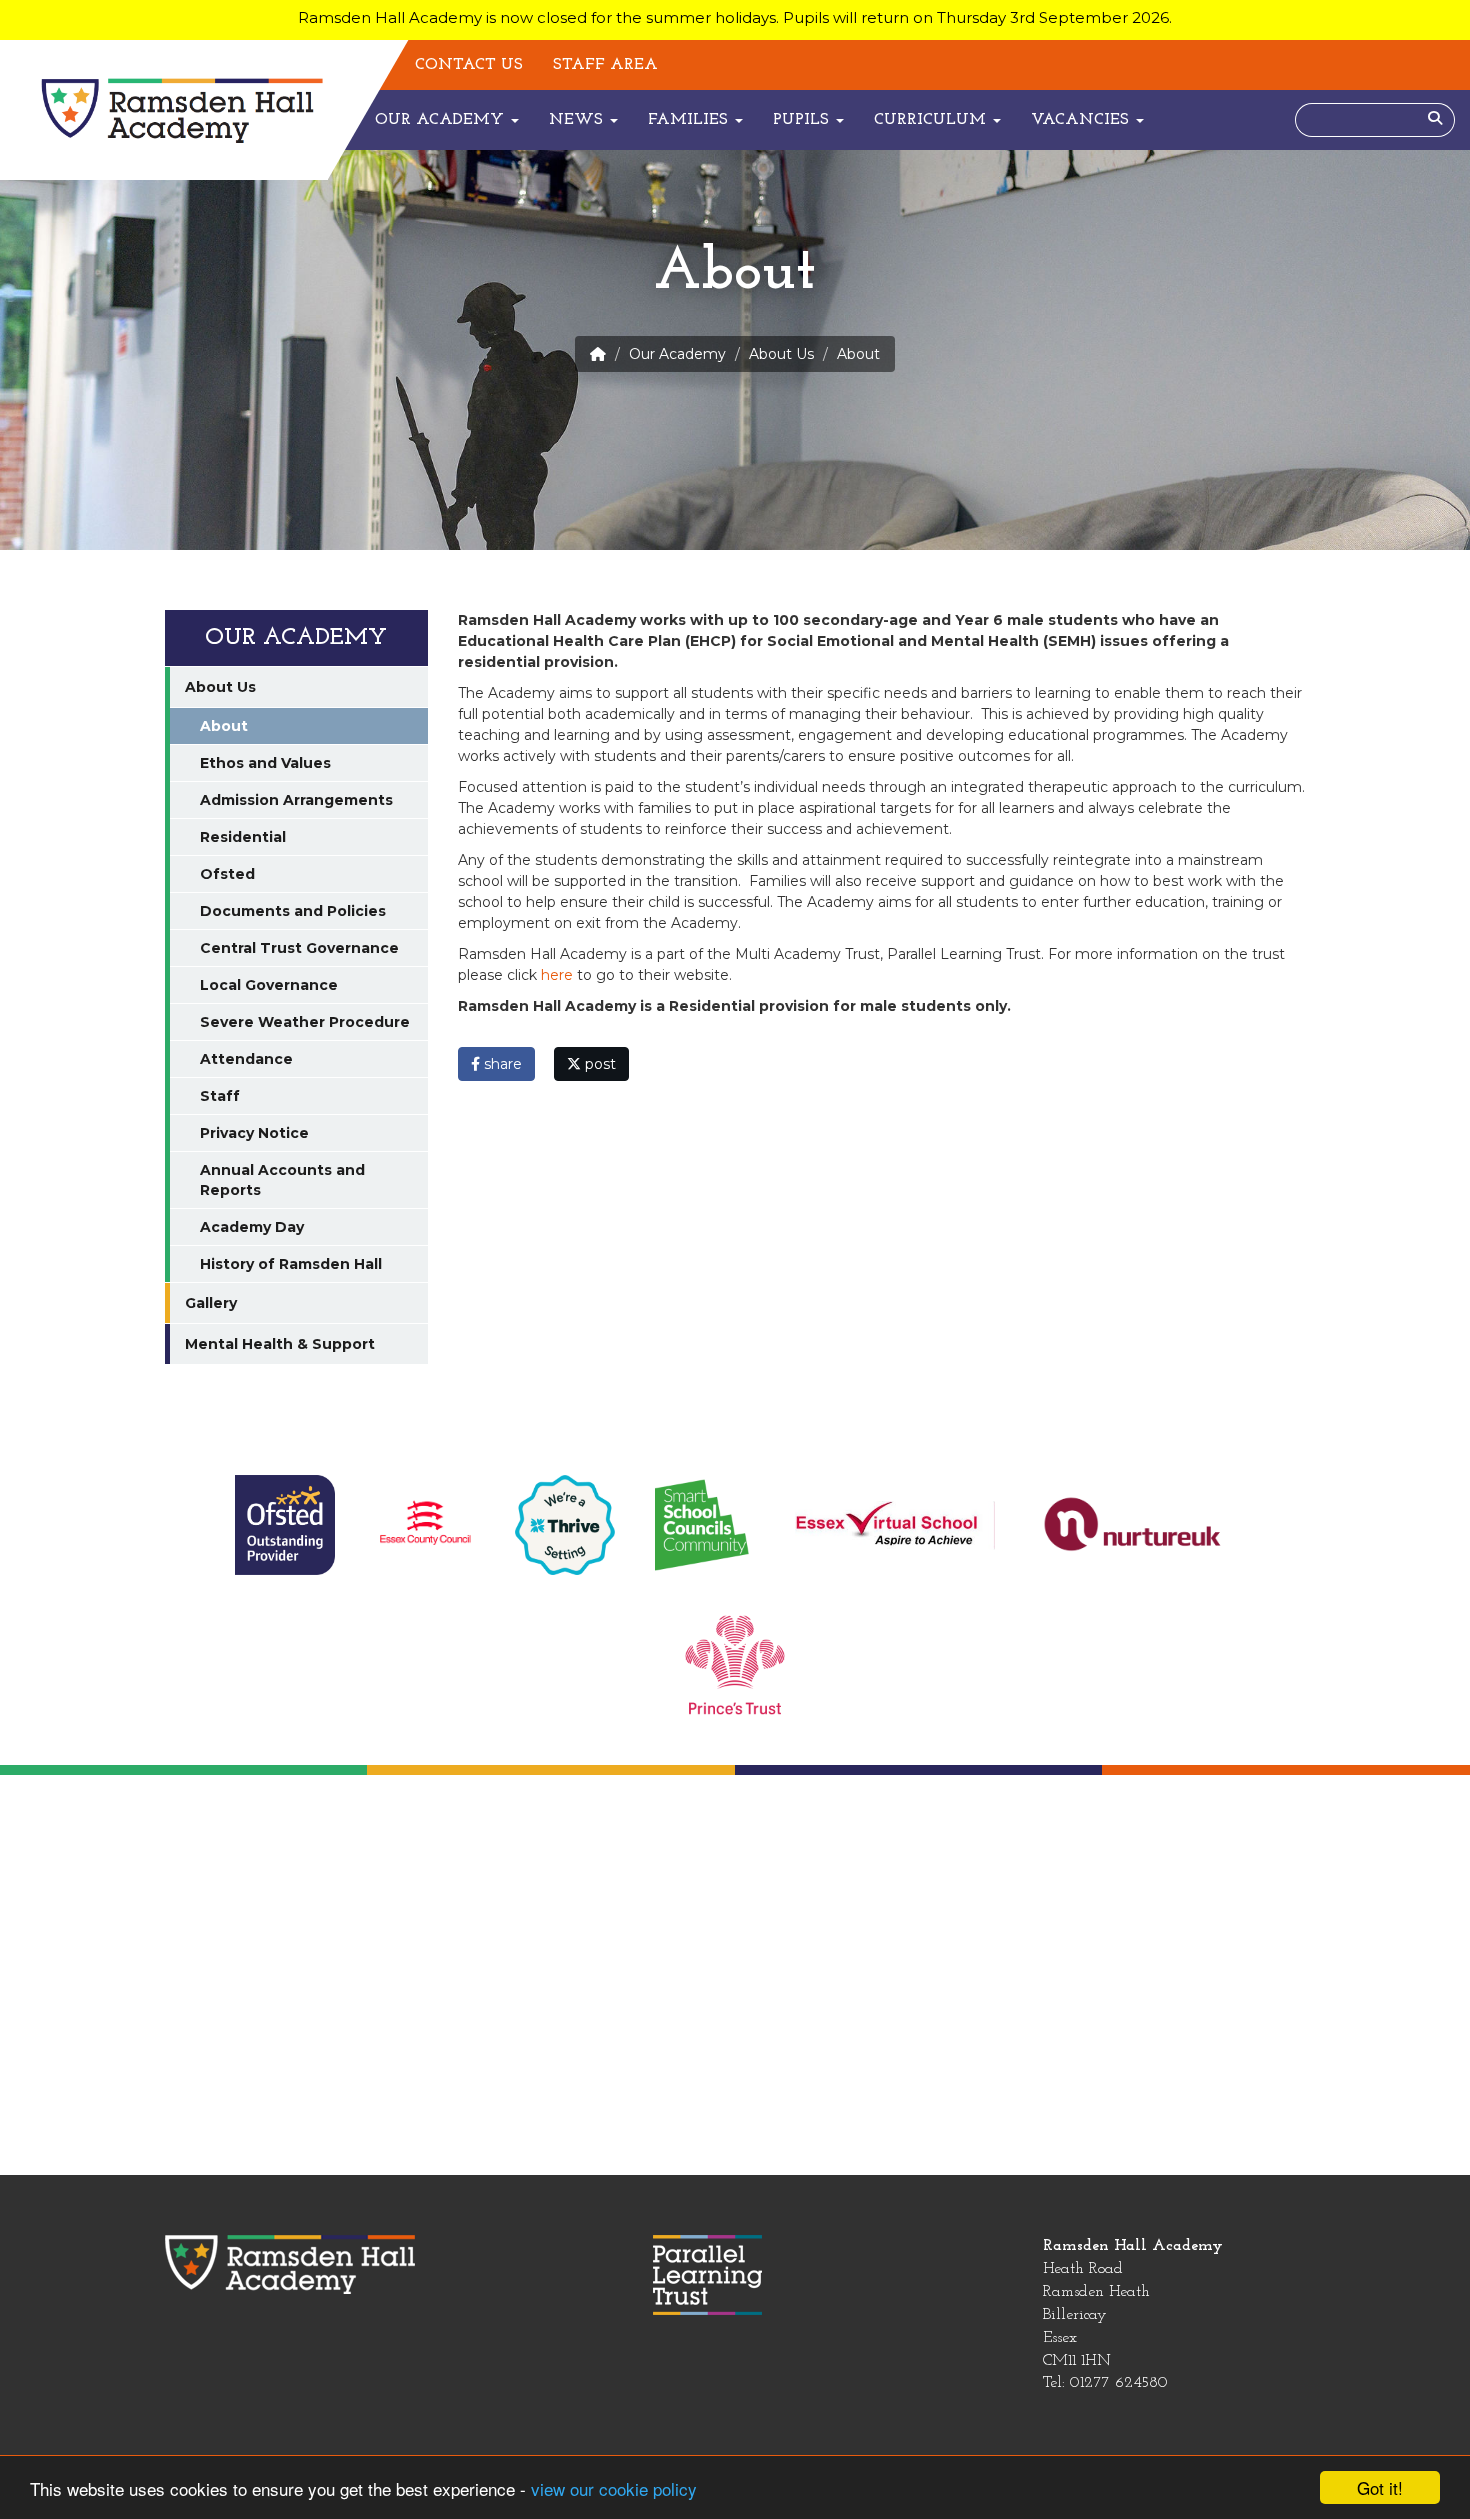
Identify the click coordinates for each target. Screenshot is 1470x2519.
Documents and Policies (293, 911)
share (501, 1064)
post (598, 1064)
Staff (220, 1096)
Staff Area (605, 65)
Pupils (803, 120)
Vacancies (1082, 120)
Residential (243, 837)
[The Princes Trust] (735, 1664)
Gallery (211, 1303)
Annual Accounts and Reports (282, 1180)
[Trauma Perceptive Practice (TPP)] (425, 1524)
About (224, 726)
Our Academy (442, 120)
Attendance (246, 1059)
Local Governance (269, 985)
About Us (781, 354)
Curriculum (932, 120)
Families (690, 120)
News (578, 120)
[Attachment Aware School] (895, 1524)
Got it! (1380, 2487)
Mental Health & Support (280, 1344)
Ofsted (227, 874)
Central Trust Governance (299, 948)
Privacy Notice (254, 1133)
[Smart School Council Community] (705, 1524)
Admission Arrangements (296, 800)
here (557, 975)
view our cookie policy (614, 2488)
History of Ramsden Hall (291, 1264)
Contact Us (469, 65)
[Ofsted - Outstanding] (285, 1524)
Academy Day (252, 1227)
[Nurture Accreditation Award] (1135, 1524)
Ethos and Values (265, 763)
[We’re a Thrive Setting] (565, 1524)
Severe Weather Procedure (305, 1022)
